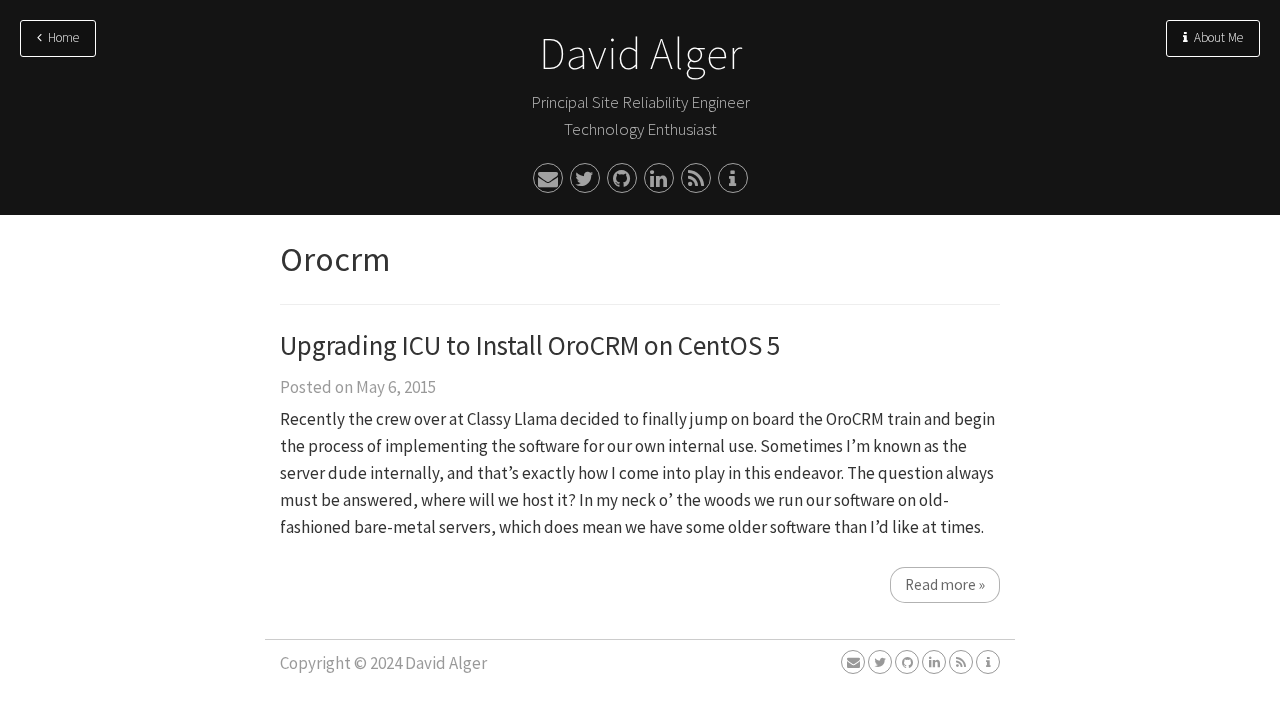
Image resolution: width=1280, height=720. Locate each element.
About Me (1215, 37)
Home (60, 37)
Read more (945, 584)
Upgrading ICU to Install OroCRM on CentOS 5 (530, 345)
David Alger (640, 53)
